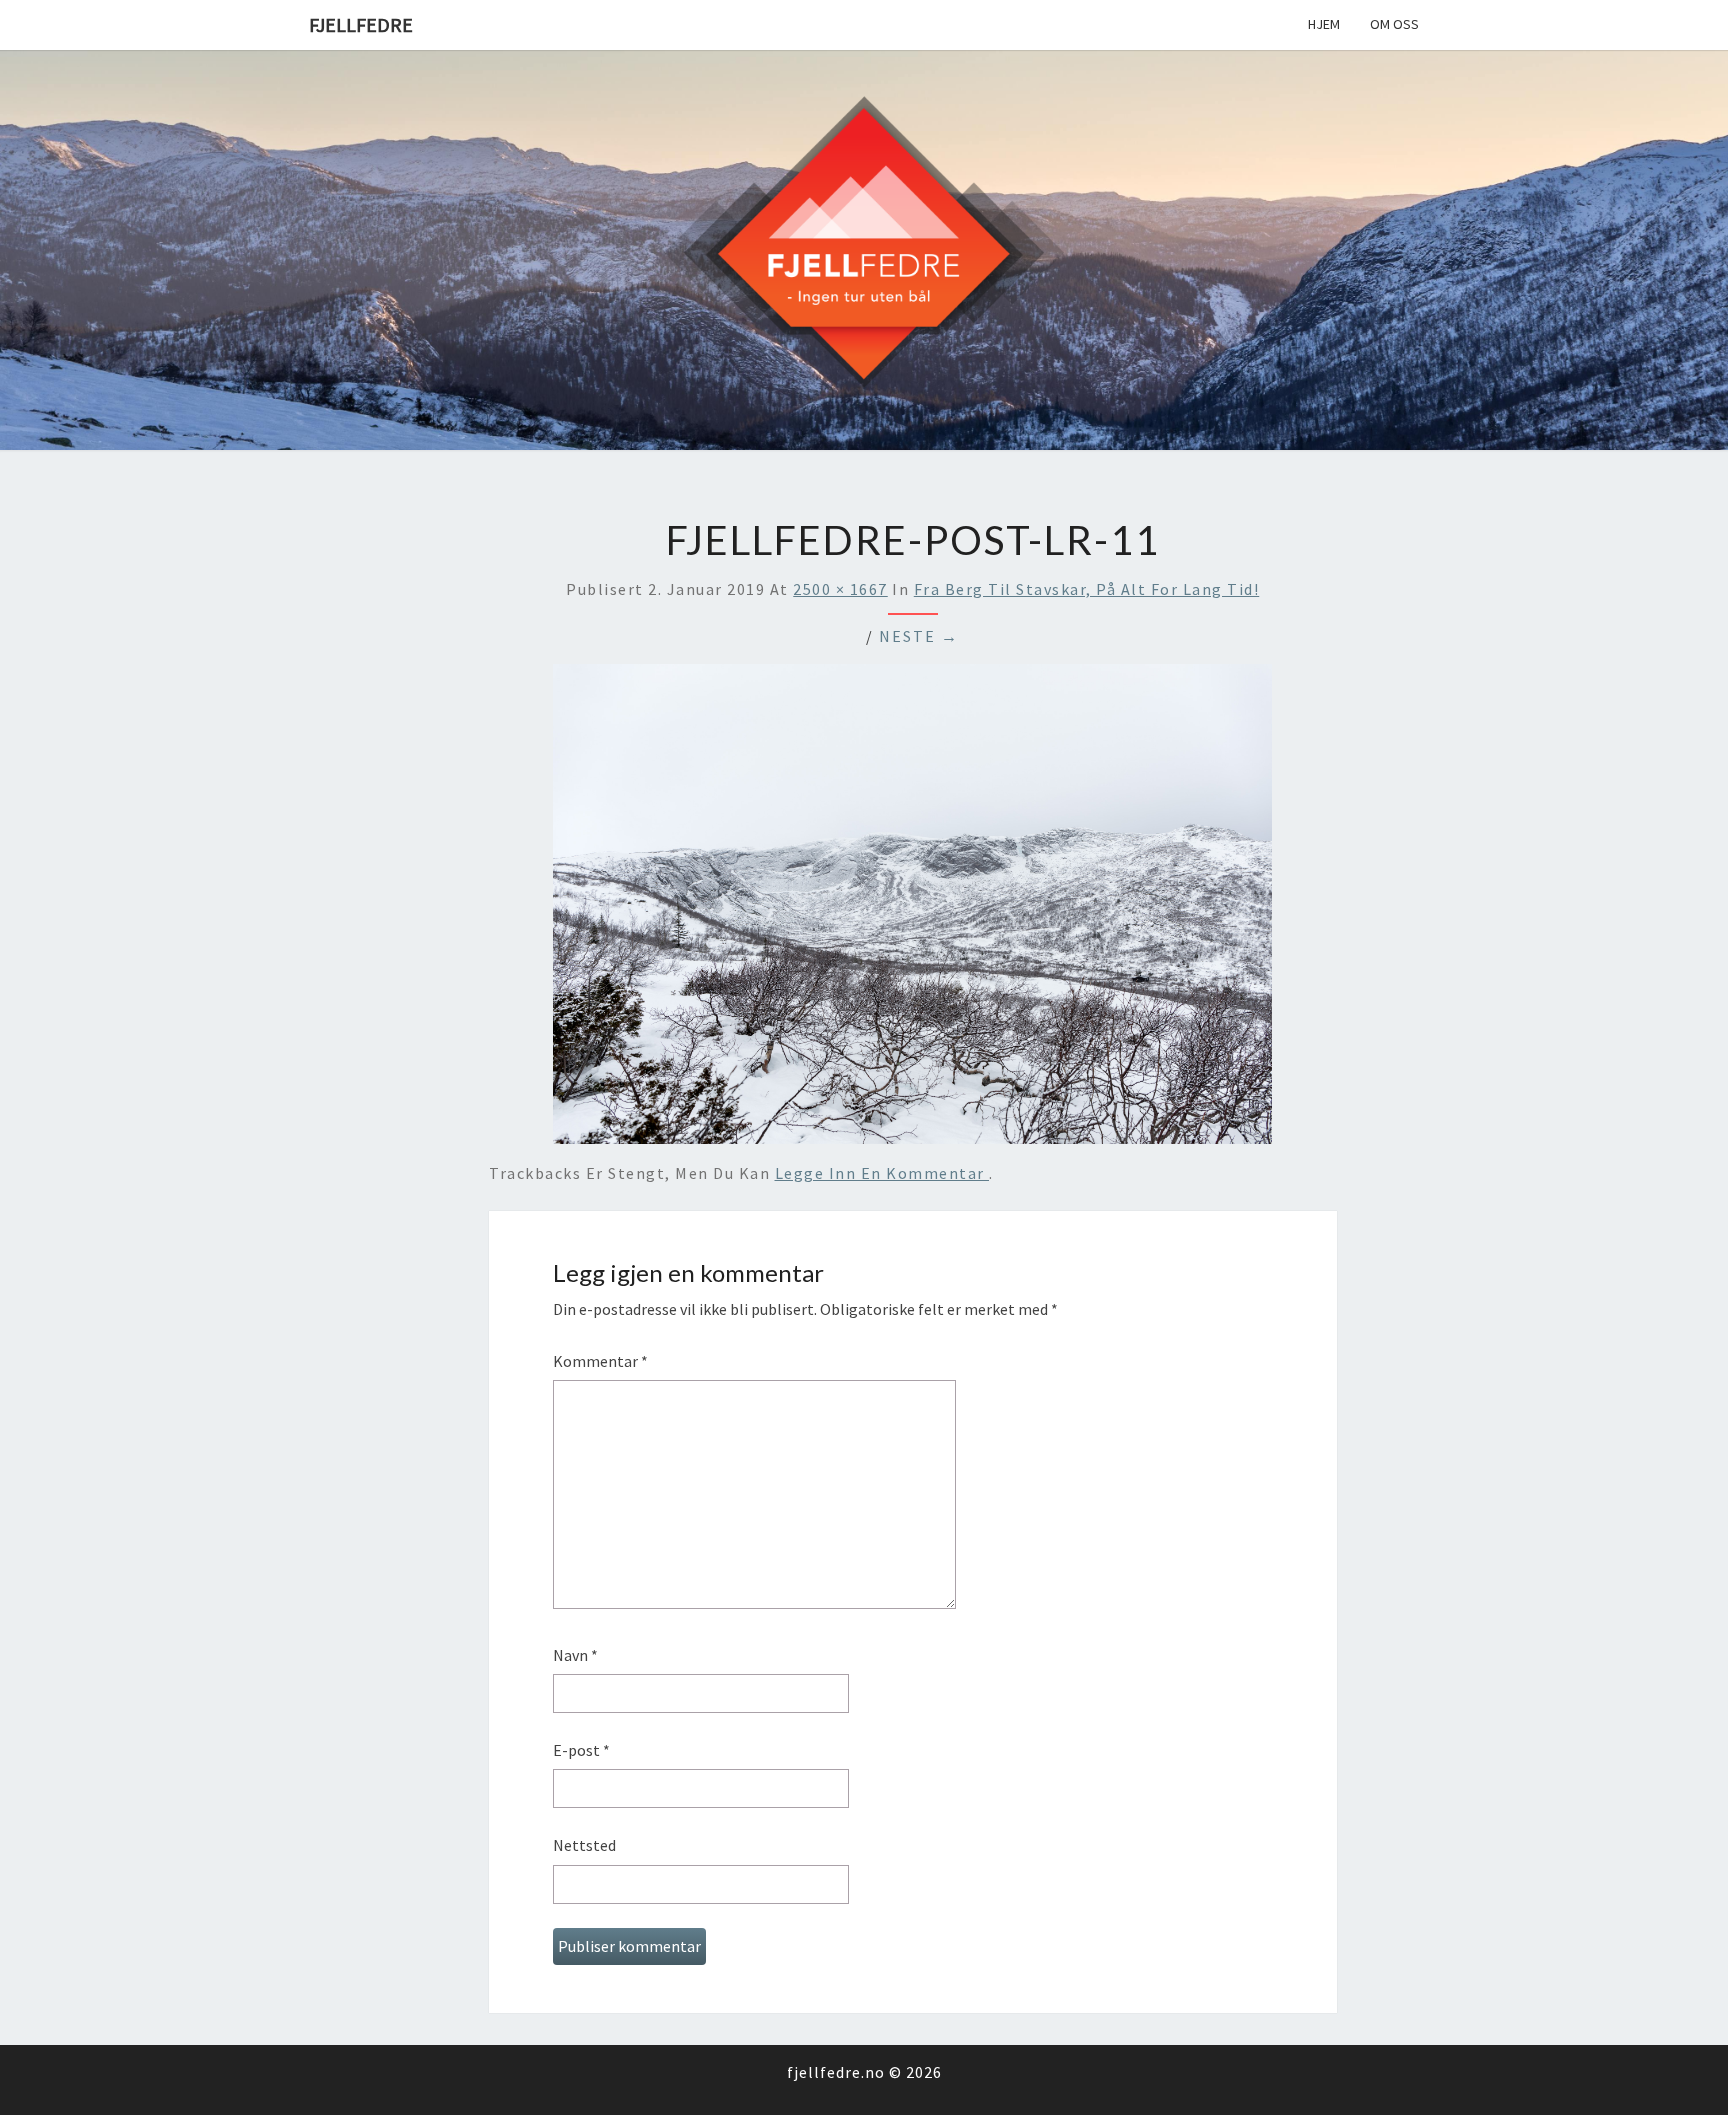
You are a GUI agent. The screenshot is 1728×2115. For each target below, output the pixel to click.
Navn (575, 1655)
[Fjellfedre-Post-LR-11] (912, 910)
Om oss (1394, 24)
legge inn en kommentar (882, 1173)
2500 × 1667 (840, 589)
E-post (581, 1750)
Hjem (1324, 24)
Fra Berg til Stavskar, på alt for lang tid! (1087, 589)
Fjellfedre (361, 24)
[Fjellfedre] (864, 248)
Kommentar (600, 1361)
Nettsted (584, 1845)
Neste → (919, 636)
